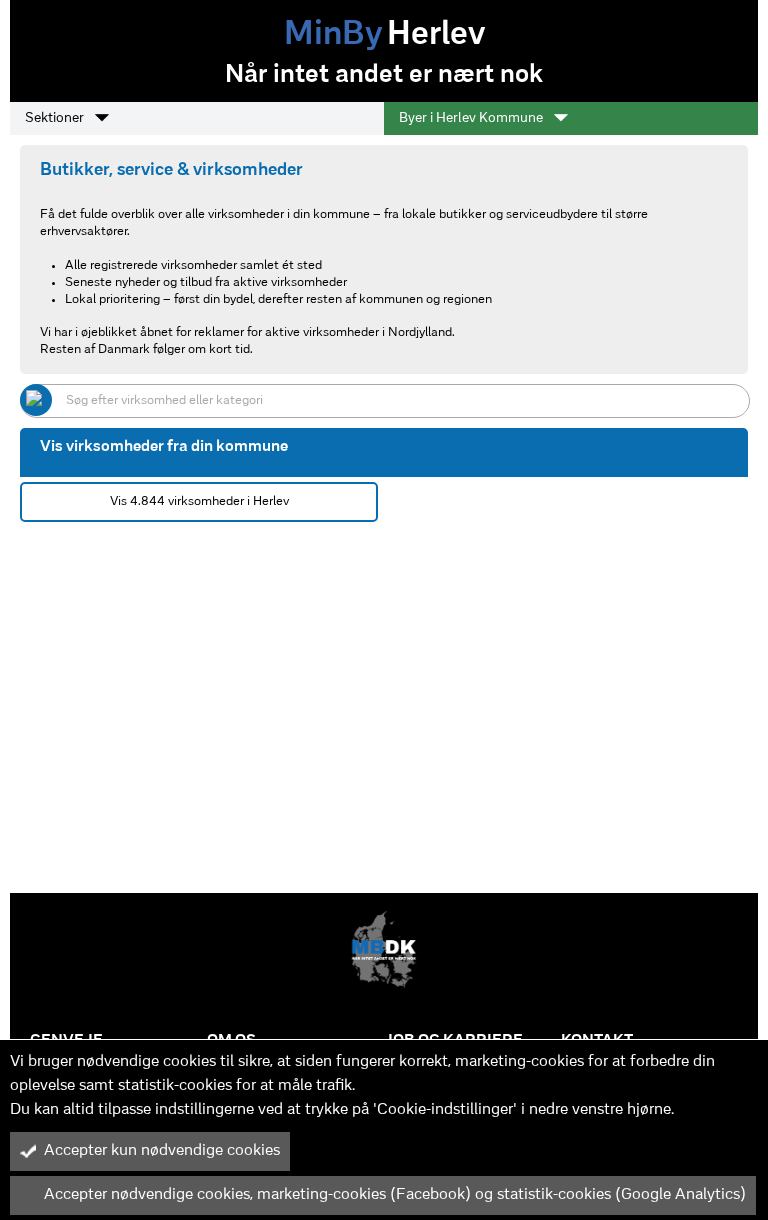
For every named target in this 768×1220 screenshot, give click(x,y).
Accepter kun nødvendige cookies (162, 1151)
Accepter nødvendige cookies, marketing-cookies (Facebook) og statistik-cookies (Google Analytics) (395, 1195)
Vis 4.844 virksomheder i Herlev (199, 501)
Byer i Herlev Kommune (472, 118)
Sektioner (56, 118)
